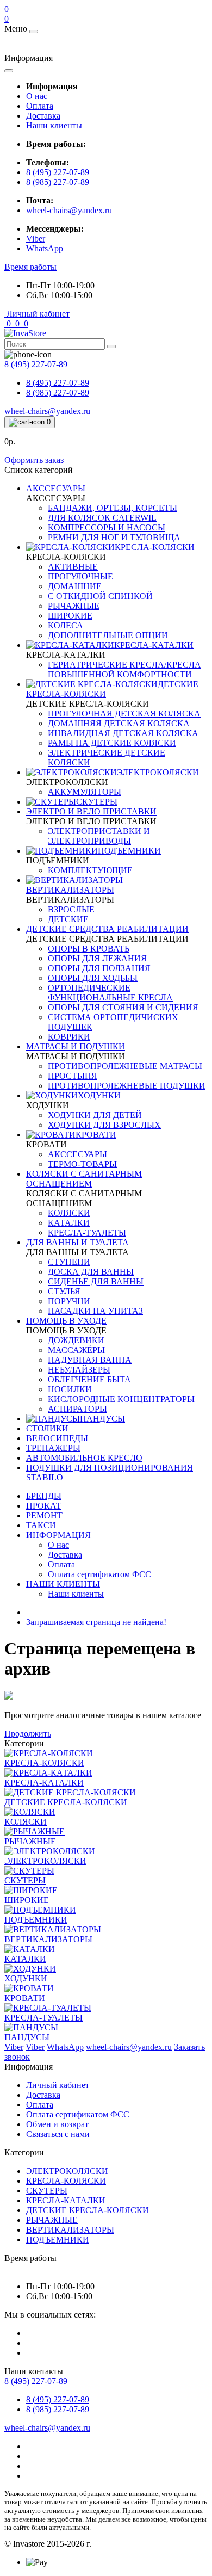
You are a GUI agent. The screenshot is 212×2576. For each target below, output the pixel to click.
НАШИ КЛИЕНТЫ (63, 1584)
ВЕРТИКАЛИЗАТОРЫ (70, 2230)
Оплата (40, 106)
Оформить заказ (34, 460)
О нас (37, 96)
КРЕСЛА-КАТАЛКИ (66, 2200)
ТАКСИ (41, 1525)
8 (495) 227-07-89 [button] (36, 2381)
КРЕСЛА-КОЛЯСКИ (66, 2181)
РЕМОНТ (44, 1515)
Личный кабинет (58, 2085)
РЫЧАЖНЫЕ (52, 2220)
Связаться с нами (58, 2134)
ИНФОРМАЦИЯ (58, 1535)
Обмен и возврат (57, 2124)
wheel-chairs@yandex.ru (69, 210)
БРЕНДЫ (44, 1496)
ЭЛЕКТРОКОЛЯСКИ (67, 2171)
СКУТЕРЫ (47, 2191)
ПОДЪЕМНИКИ (58, 2240)
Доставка (43, 116)
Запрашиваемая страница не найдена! (96, 1622)
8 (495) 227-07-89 (58, 172)
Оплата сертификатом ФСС (78, 2114)
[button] (30, 267)
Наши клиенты (54, 125)
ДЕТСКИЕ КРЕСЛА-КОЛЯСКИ (88, 2210)
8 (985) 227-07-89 (58, 182)
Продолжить (28, 1734)
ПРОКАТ (44, 1506)
